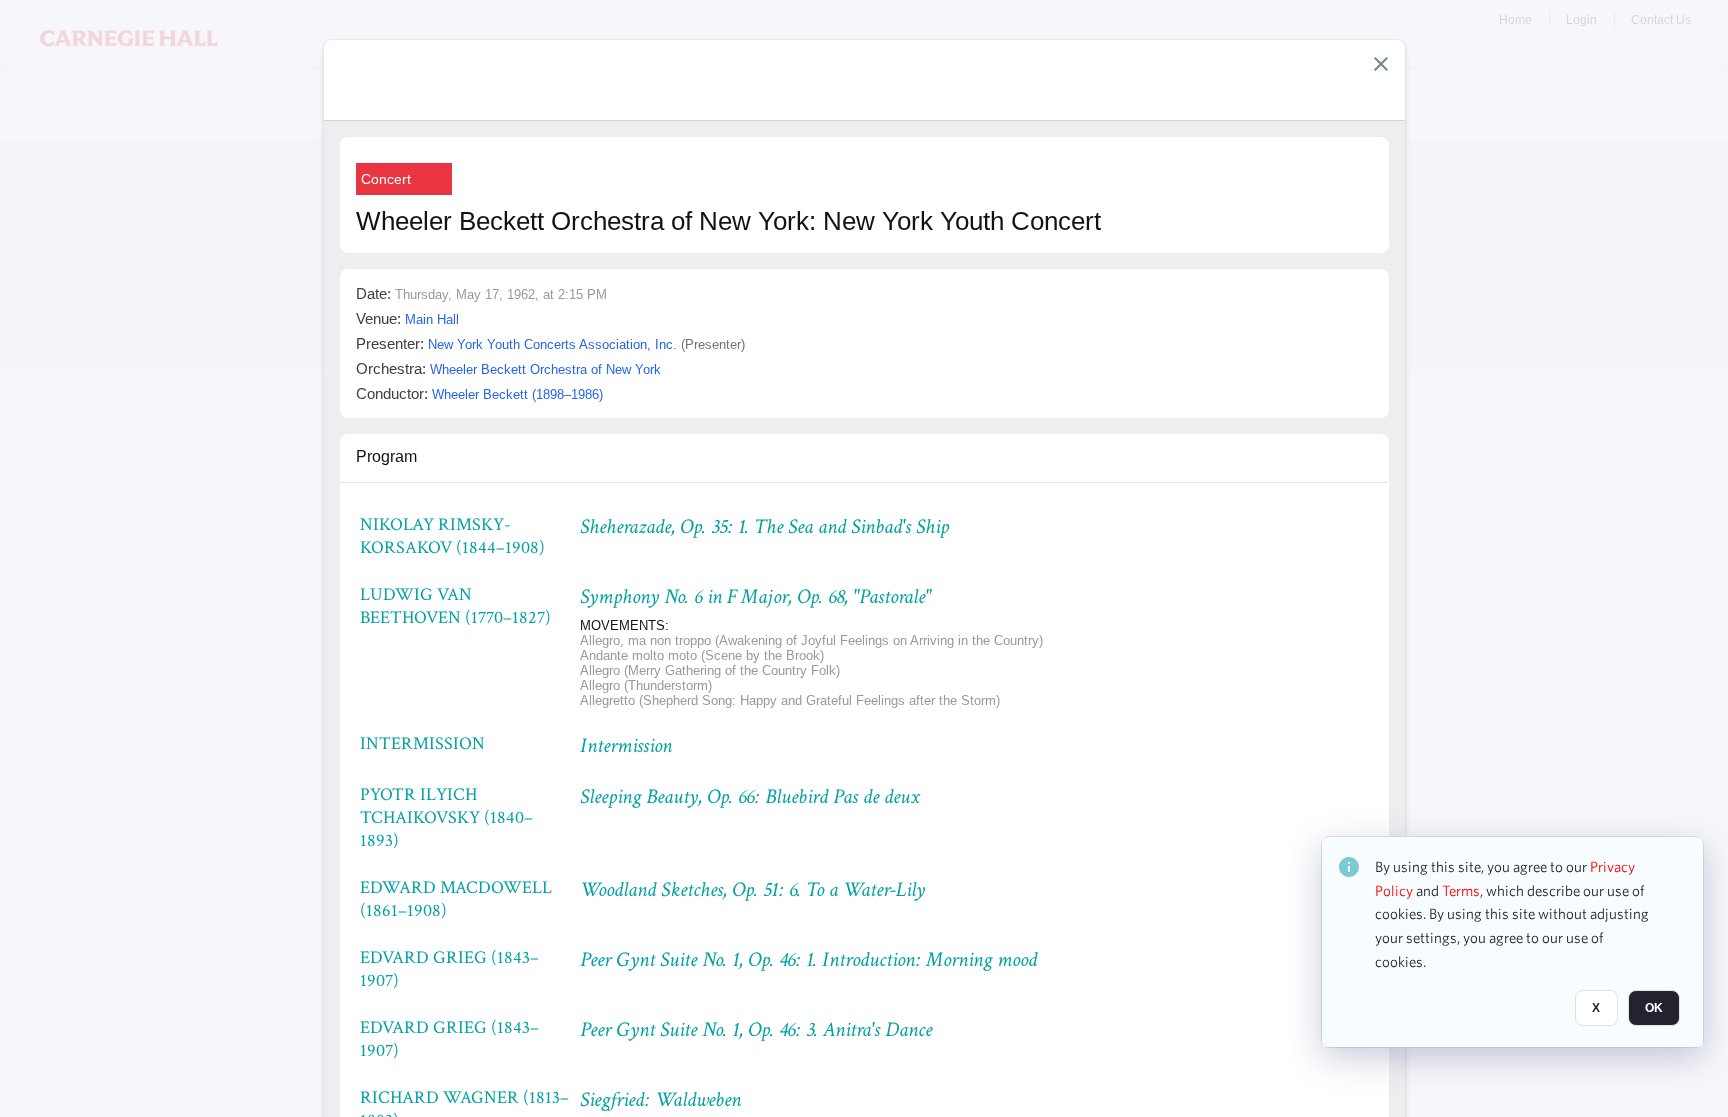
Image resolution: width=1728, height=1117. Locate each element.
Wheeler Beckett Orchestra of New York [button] (545, 369)
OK (1654, 1008)
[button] (1381, 64)
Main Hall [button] (432, 319)
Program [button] (386, 456)
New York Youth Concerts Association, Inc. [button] (552, 344)
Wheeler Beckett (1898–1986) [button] (517, 394)
